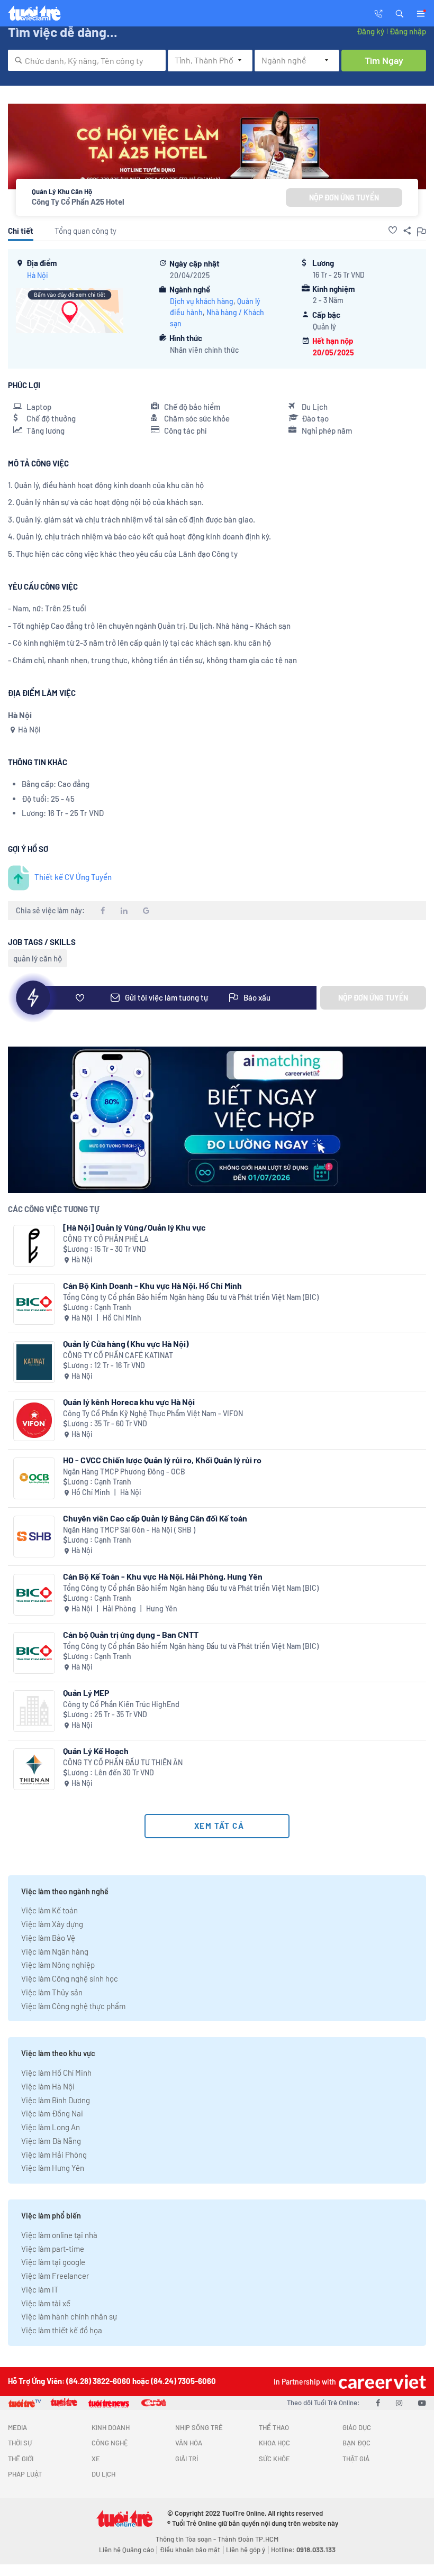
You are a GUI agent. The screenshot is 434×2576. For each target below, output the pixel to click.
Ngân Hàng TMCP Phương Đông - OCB (124, 1472)
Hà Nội (38, 275)
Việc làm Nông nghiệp (58, 1965)
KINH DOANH (111, 2427)
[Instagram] (399, 2403)
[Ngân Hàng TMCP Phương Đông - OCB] (34, 1478)
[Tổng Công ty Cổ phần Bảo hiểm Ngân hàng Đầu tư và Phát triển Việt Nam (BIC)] (34, 1304)
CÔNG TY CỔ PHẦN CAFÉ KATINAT (118, 1355)
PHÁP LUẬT (25, 2474)
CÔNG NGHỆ (110, 2443)
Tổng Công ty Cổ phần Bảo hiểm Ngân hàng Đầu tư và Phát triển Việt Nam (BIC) (191, 1297)
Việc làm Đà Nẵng (51, 2141)
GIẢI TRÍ (187, 2459)
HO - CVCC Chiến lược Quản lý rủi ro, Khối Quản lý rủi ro (162, 1460)
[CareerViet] (381, 2382)
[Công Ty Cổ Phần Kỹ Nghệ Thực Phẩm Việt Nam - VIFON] (34, 1420)
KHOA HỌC (274, 2443)
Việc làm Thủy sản (52, 1992)
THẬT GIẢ (356, 2459)
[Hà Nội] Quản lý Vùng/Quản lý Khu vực (134, 1227)
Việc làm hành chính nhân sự (69, 2316)
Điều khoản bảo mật (190, 2550)
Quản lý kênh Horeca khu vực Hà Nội (129, 1402)
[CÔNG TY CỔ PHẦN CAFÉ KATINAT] (34, 1362)
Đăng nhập (408, 31)
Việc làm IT (40, 2289)
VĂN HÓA (189, 2443)
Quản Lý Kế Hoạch (96, 1751)
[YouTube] (422, 2403)
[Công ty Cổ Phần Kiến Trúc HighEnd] (34, 1711)
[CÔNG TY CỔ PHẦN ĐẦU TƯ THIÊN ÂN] (34, 1769)
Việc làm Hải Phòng (54, 2155)
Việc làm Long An (51, 2127)
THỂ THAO (274, 2427)
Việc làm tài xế (46, 2303)
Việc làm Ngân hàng (55, 1951)
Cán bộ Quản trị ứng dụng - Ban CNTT (131, 1634)
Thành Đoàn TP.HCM (248, 2539)
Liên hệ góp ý (246, 2550)
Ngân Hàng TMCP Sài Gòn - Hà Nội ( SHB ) (129, 1530)
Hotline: (303, 2550)
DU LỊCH (103, 2474)
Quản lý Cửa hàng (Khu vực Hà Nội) (126, 1344)
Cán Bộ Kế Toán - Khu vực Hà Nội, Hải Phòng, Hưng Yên (163, 1576)
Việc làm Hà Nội (48, 2086)
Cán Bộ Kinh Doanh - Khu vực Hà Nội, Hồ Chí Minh (152, 1285)
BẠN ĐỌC (356, 2443)
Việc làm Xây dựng (52, 1924)
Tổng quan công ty (85, 231)
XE (96, 2459)
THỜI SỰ (20, 2443)
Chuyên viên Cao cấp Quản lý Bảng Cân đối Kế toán (155, 1518)
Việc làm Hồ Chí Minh (56, 2073)
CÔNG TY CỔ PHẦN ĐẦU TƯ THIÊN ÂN (123, 1762)
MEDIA (17, 2427)
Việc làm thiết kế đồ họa (62, 2330)
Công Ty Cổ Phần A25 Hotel (78, 201)
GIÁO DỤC (357, 2427)
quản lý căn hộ (38, 958)
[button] (400, 13)
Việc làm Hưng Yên (53, 2168)
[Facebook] (378, 2403)
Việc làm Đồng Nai (52, 2113)
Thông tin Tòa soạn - (187, 2539)
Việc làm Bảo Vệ (48, 1938)
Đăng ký (370, 31)
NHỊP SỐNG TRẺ (199, 2427)
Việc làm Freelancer (55, 2276)
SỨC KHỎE (274, 2459)
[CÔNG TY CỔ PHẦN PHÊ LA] (34, 1246)
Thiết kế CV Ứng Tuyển (73, 877)
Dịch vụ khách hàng (202, 301)
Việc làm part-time (53, 2249)
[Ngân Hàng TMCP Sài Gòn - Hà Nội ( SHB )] (34, 1537)
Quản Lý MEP (86, 1693)
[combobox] (87, 60)
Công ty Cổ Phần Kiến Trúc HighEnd (121, 1704)
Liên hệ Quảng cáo (126, 2550)
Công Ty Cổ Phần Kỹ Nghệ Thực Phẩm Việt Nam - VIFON (153, 1413)
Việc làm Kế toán (49, 1910)
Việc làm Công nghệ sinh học (70, 1978)
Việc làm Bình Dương (56, 2100)
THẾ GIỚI (21, 2459)
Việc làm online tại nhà (59, 2235)
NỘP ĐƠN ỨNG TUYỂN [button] (344, 198)
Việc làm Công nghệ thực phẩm (73, 2006)
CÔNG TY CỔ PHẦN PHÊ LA (106, 1239)
